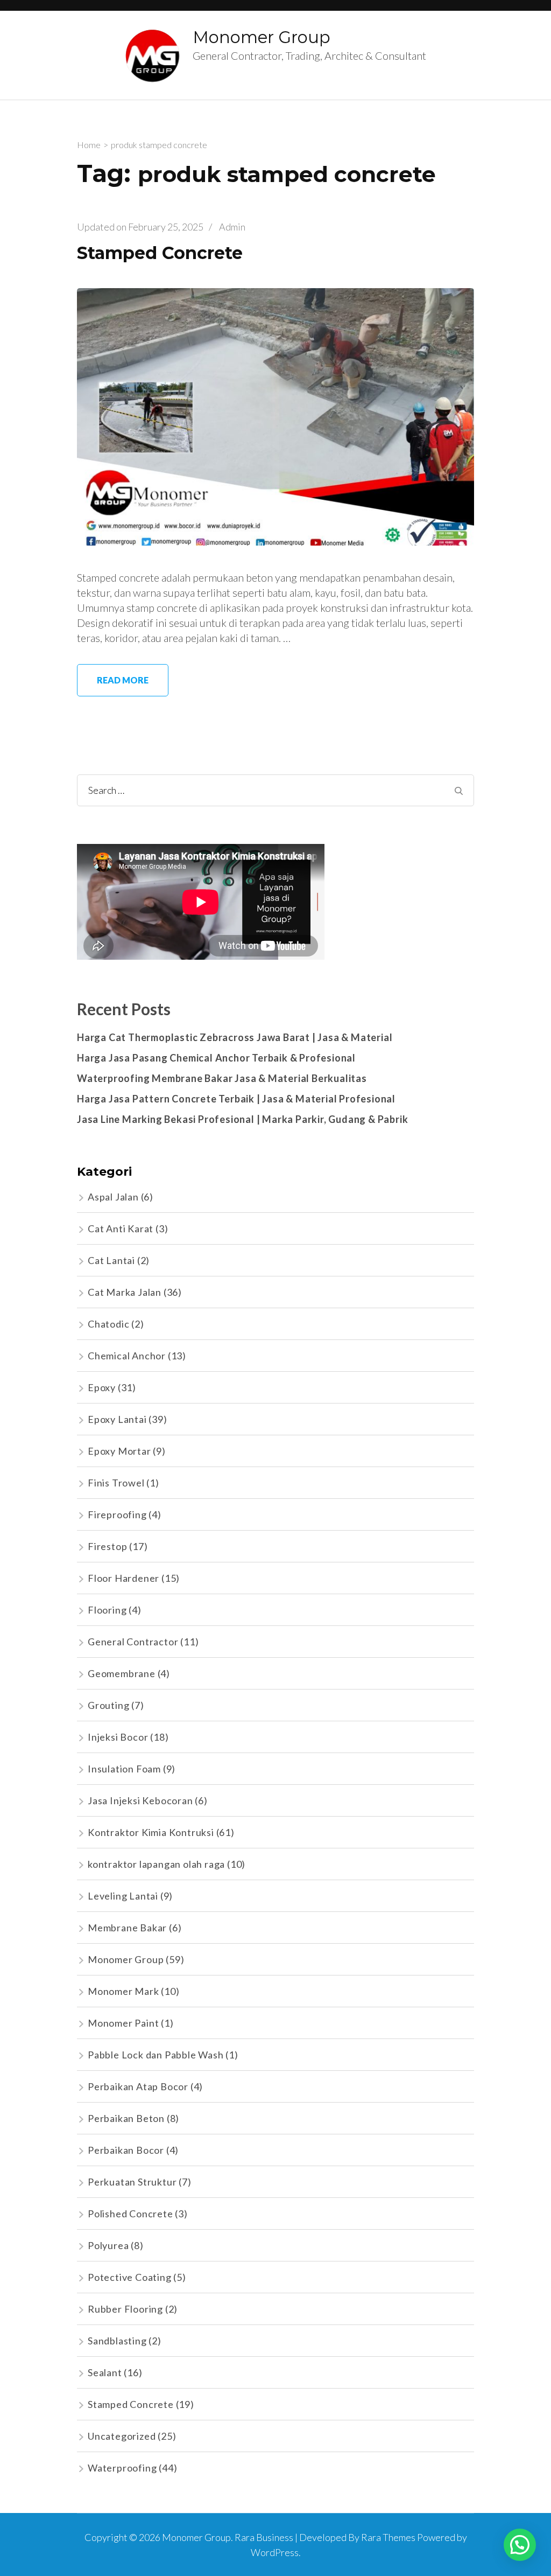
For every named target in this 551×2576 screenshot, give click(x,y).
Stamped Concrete (160, 253)
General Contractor (133, 1642)
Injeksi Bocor (118, 1737)
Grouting (108, 1705)
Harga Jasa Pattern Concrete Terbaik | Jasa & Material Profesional (236, 1099)
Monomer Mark (123, 1991)
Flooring (107, 1610)
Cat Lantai (111, 1260)
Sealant (105, 2372)
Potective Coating (130, 2277)
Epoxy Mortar (119, 1451)
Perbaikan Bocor (126, 2150)
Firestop (107, 1546)
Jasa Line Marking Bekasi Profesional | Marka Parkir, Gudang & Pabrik (242, 1119)
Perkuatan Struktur (132, 2182)
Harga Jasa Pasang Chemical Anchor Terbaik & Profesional (216, 1058)
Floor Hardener (123, 1578)
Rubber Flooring (125, 2309)
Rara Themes (388, 2537)
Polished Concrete (130, 2214)
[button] (520, 2545)
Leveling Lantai (123, 1896)
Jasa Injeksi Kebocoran (140, 1800)
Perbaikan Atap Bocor (138, 2086)
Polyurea (108, 2245)
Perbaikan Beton (126, 2118)
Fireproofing (117, 1514)
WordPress (275, 2552)
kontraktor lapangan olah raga (156, 1864)
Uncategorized (122, 2436)
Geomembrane (122, 1673)
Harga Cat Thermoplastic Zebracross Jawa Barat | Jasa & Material (235, 1037)
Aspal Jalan (113, 1197)
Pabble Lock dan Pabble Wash (156, 2055)
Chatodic (108, 1324)
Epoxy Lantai (117, 1419)
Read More (123, 680)
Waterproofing (122, 2468)
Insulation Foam (124, 1769)
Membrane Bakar (127, 1928)
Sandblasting (117, 2341)
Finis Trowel (116, 1483)
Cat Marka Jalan (125, 1292)
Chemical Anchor (127, 1356)
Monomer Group (262, 37)
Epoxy (102, 1387)
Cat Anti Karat (121, 1228)
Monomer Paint (123, 2023)
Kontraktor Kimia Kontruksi (151, 1832)
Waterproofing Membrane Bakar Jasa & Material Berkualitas (222, 1078)
